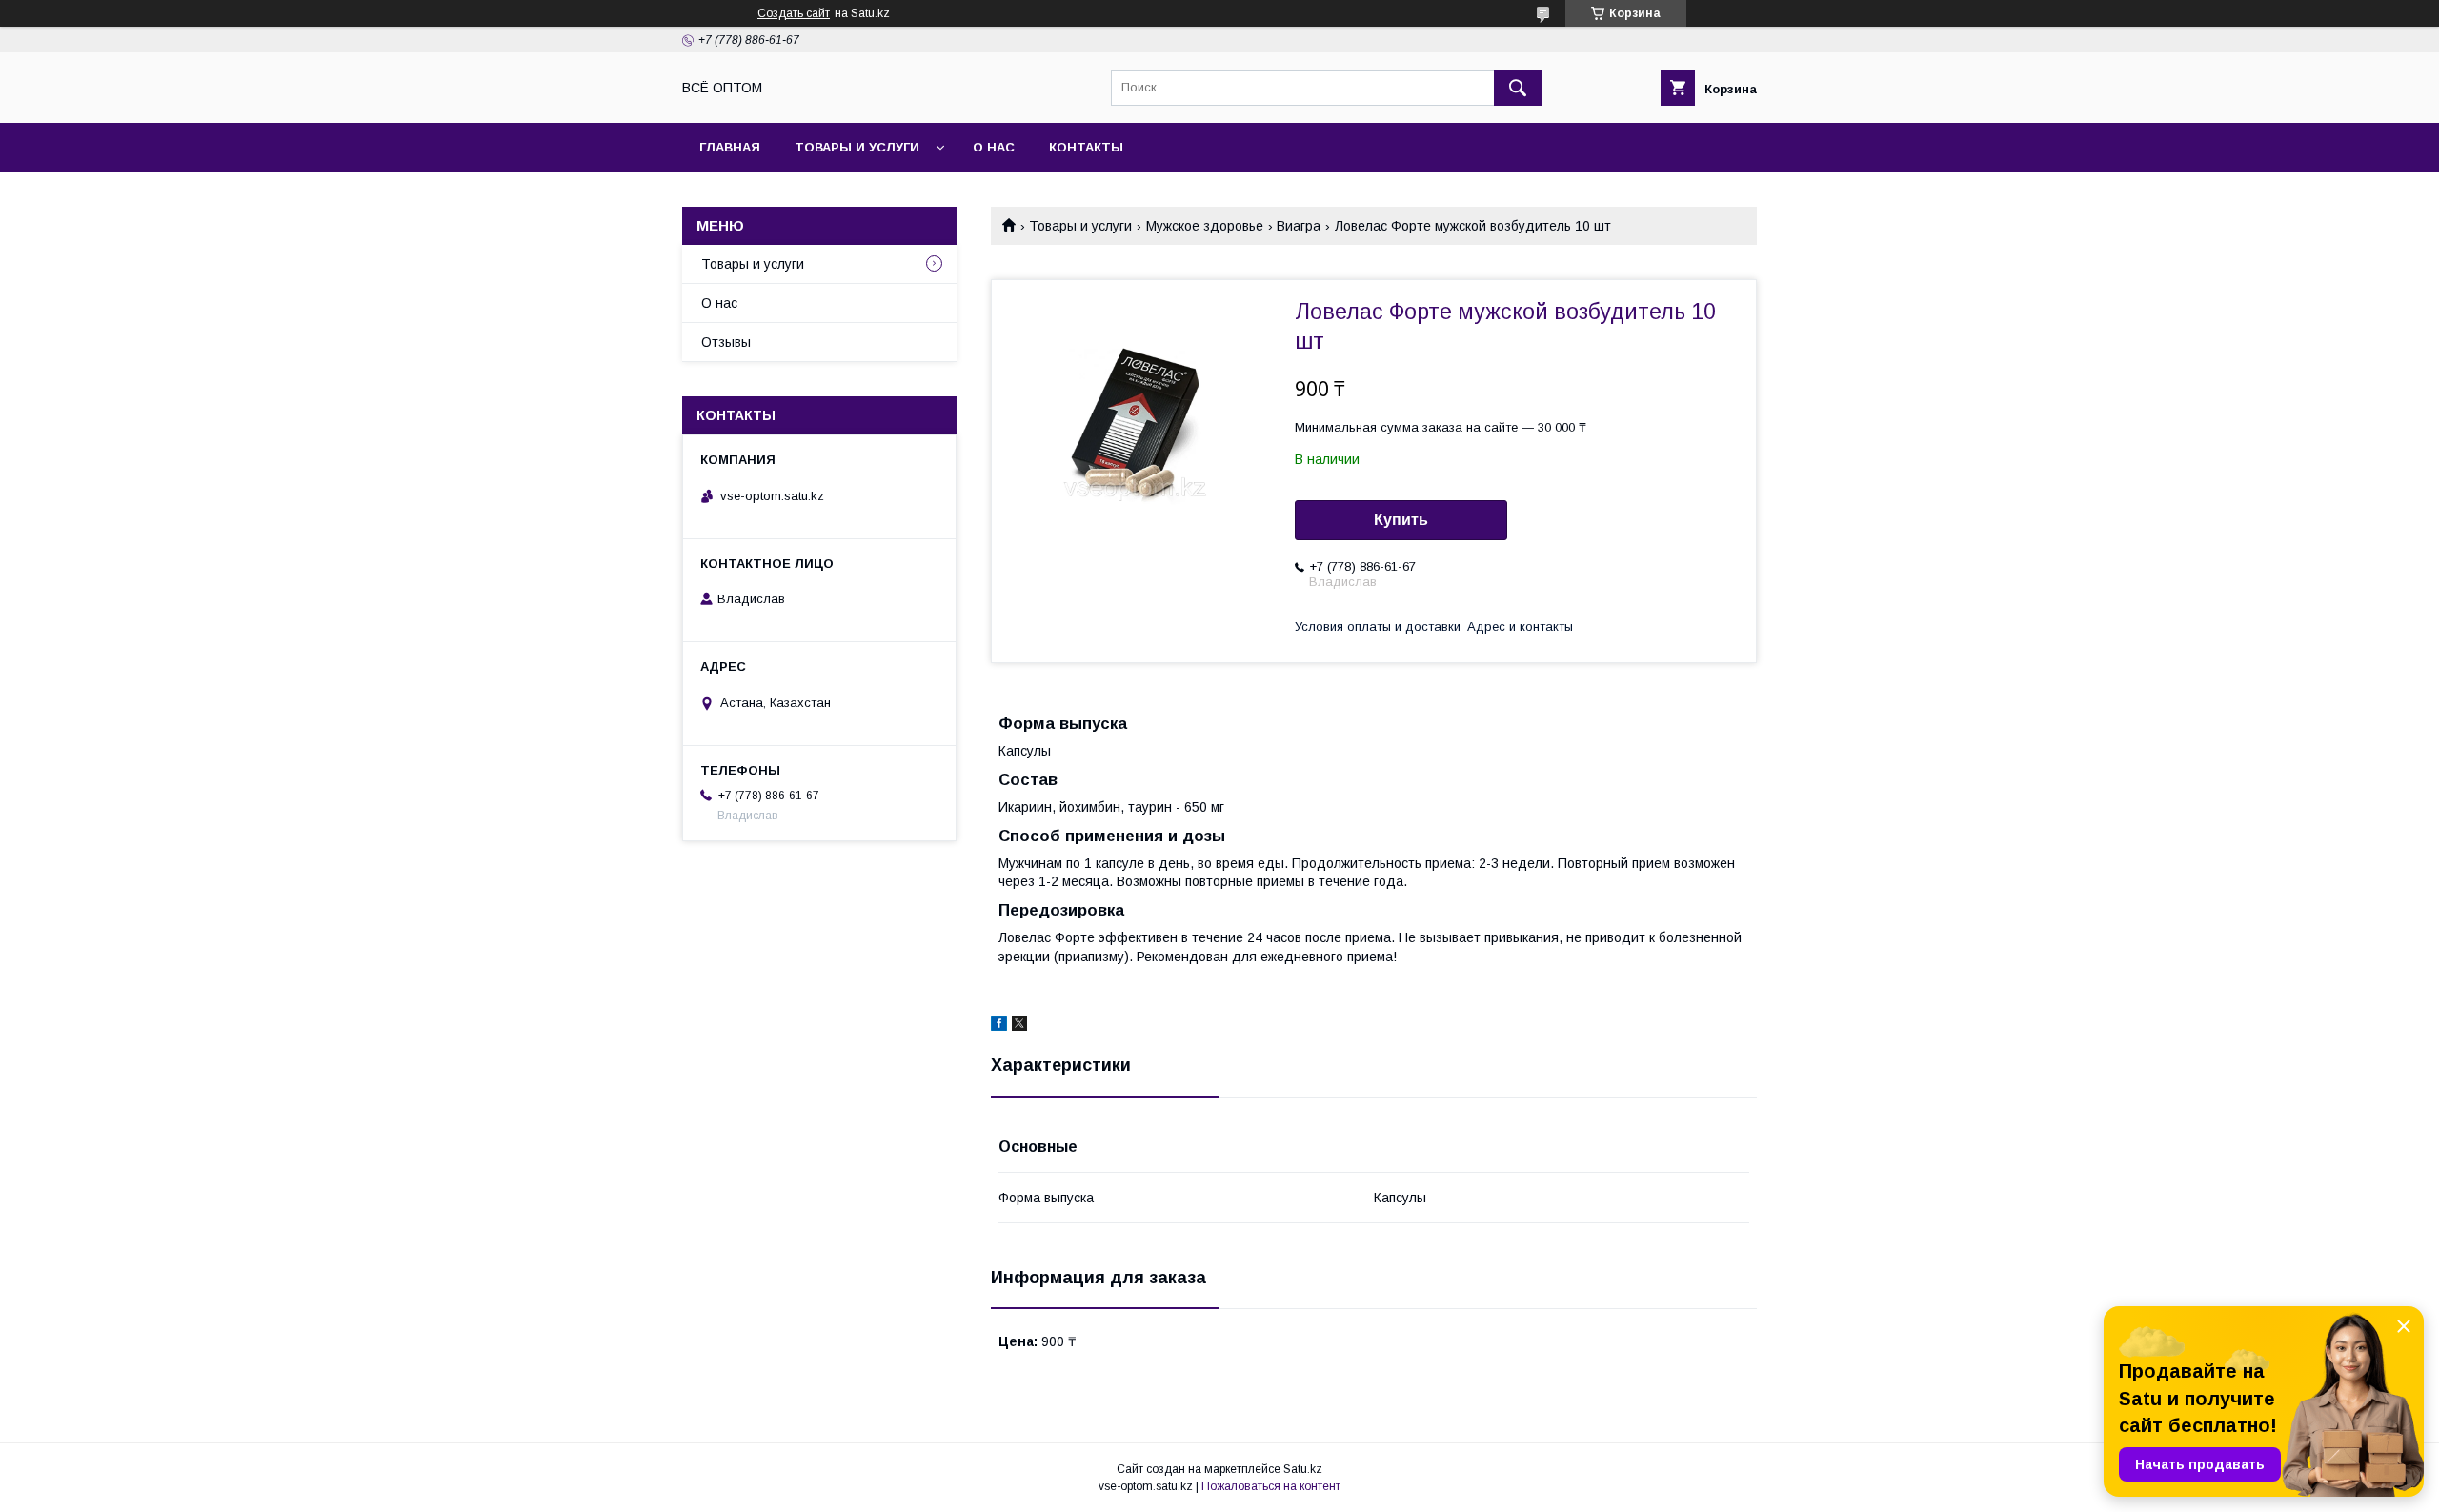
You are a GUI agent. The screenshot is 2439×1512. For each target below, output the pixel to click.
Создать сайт (794, 13)
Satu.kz (1303, 1469)
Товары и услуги (857, 147)
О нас (994, 147)
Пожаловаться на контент (1271, 1486)
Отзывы (726, 342)
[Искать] (1518, 88)
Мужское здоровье (1205, 226)
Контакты (1086, 147)
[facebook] (999, 1026)
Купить (1401, 520)
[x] (1019, 1026)
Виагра (1299, 226)
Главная (730, 147)
